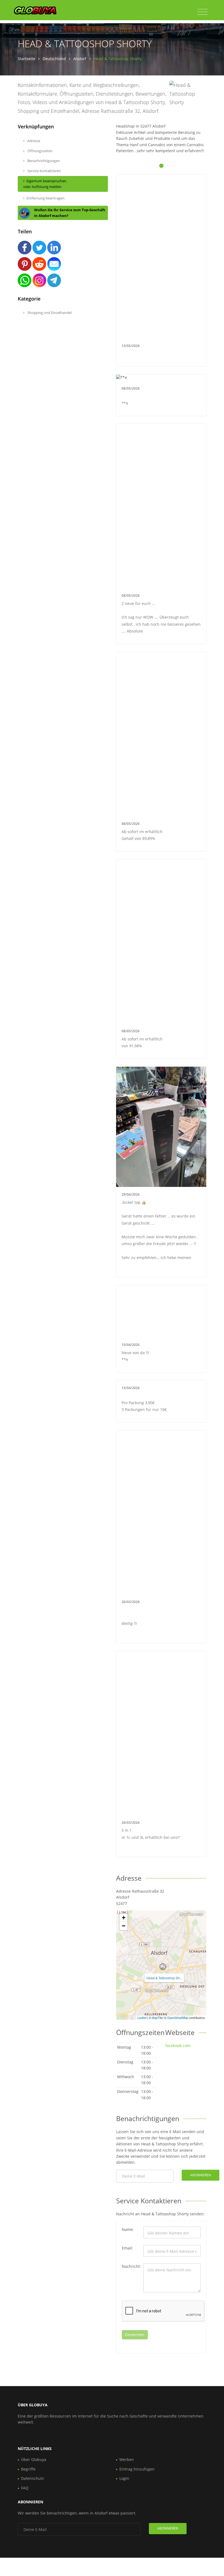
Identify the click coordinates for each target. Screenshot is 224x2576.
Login (124, 2478)
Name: (128, 2229)
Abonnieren (201, 2175)
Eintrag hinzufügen (137, 2469)
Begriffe (28, 2469)
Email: (127, 2248)
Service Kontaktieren (44, 171)
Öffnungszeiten (39, 151)
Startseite (26, 59)
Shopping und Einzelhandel (49, 313)
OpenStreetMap (178, 2018)
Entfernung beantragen (45, 198)
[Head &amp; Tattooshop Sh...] (163, 1967)
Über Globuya (34, 2459)
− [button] (124, 1926)
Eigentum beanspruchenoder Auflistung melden (45, 184)
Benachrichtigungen (43, 161)
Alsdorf (80, 59)
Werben (127, 2459)
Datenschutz (33, 2478)
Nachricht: (131, 2266)
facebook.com (178, 2046)
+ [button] (124, 1918)
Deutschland (54, 59)
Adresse (33, 141)
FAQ (25, 2488)
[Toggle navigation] (203, 12)
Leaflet (142, 2018)
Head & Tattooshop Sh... (164, 1978)
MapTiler (158, 2018)
